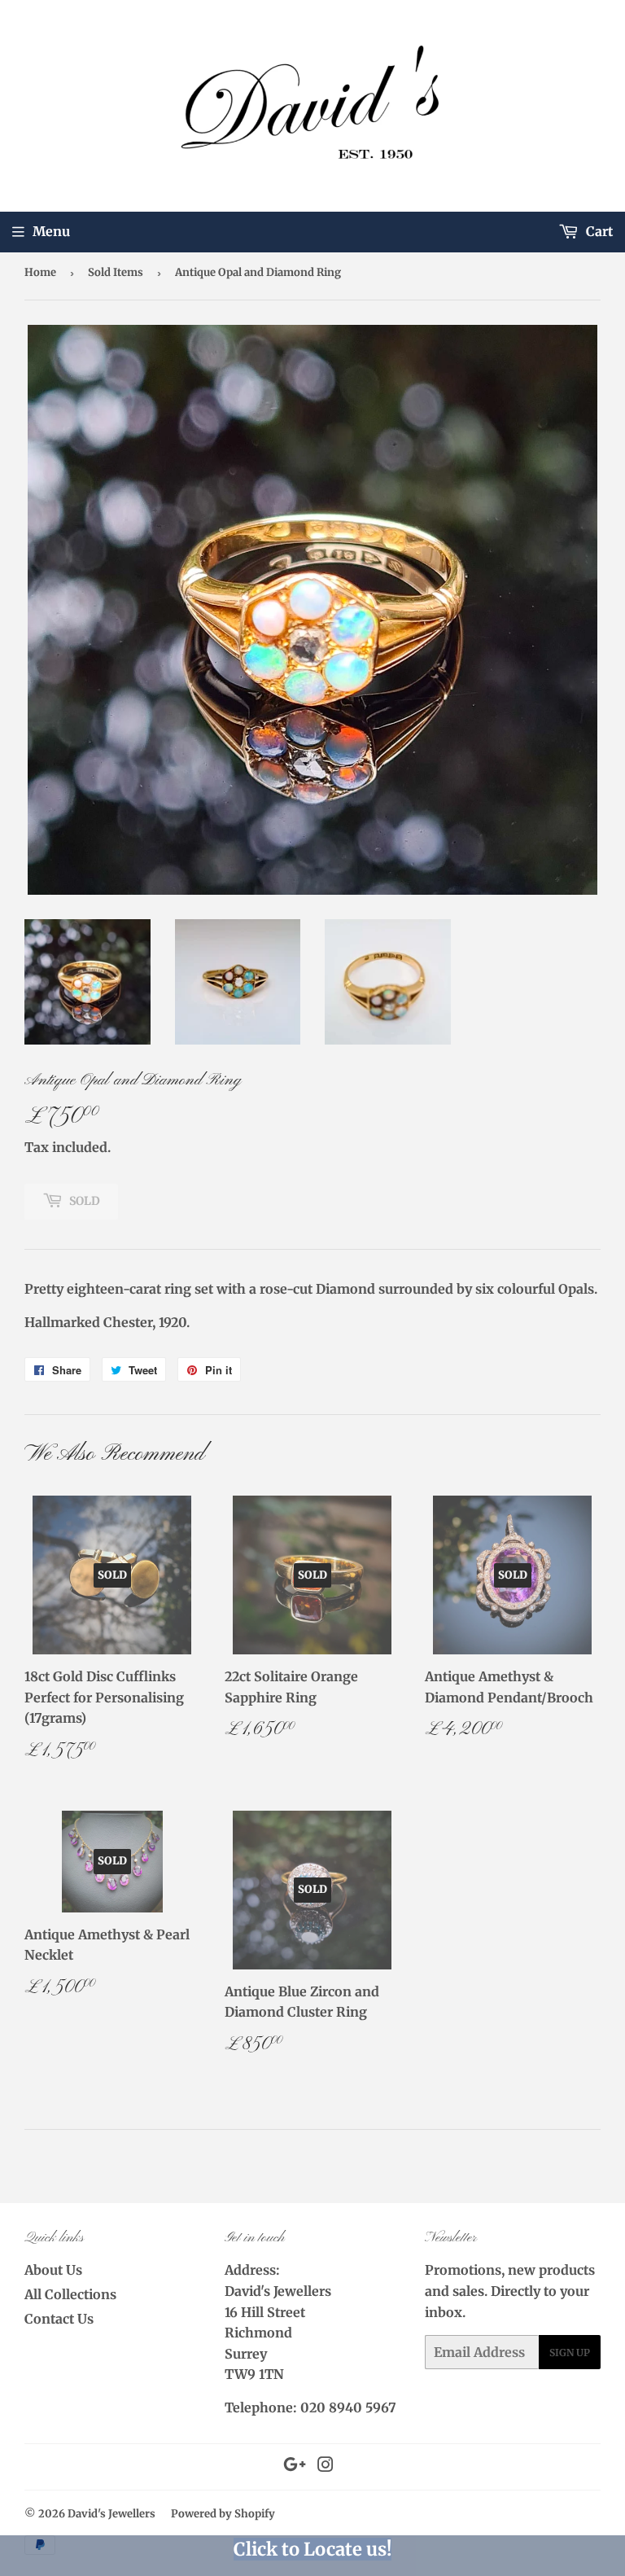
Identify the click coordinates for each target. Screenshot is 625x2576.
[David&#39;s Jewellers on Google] (295, 2466)
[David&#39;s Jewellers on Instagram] (326, 2466)
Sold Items (116, 272)
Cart (598, 231)
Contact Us (59, 2319)
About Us (53, 2270)
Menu (51, 231)
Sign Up (570, 2353)
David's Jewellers (111, 2514)
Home (40, 272)
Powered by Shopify (223, 2514)
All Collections (70, 2294)
